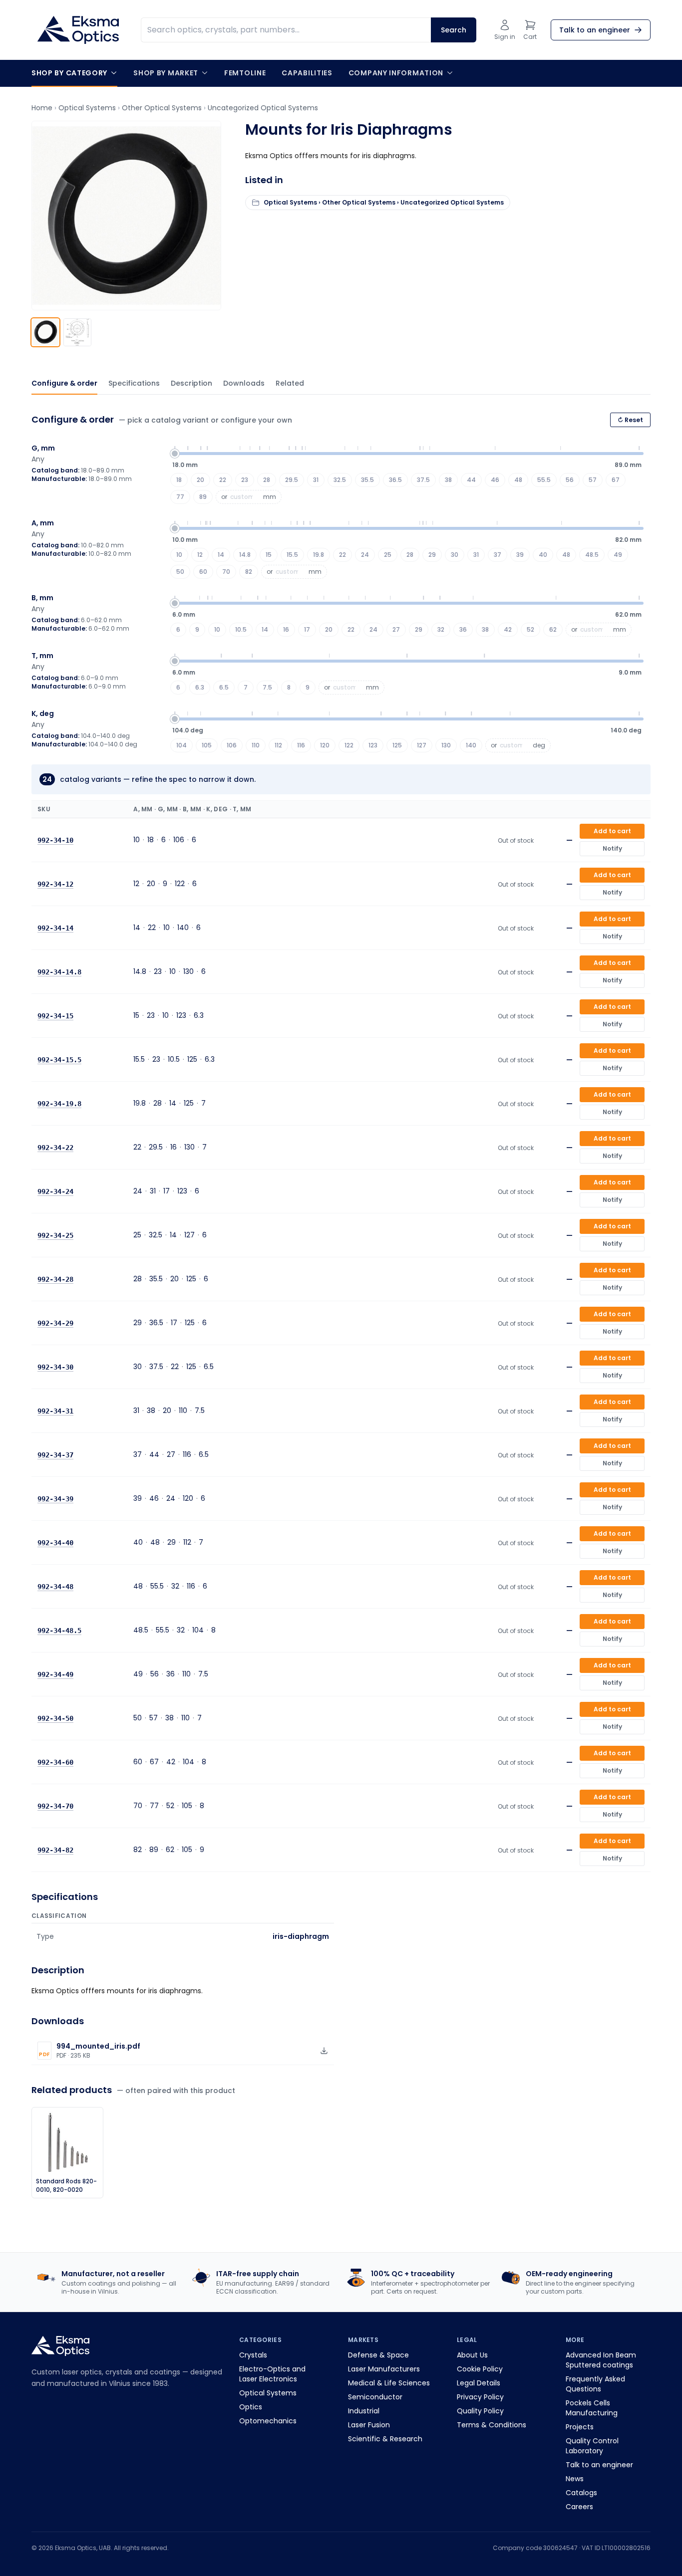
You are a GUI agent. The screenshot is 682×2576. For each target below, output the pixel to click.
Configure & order (64, 383)
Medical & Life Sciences (389, 2383)
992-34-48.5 (59, 1631)
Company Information (396, 73)
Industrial (364, 2411)
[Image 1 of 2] (45, 332)
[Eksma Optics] (78, 30)
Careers (579, 2507)
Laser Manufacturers (384, 2369)
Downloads (244, 383)
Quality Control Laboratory (592, 2446)
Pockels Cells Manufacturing (592, 2408)
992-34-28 (55, 1279)
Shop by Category (69, 73)
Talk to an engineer (599, 2465)
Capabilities (307, 73)
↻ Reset (630, 420)
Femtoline (245, 73)
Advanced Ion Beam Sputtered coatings (601, 2360)
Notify (612, 848)
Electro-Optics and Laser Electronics (272, 2374)
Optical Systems (87, 108)
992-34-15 (55, 1016)
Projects (580, 2427)
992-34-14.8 (59, 972)
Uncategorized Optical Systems (263, 108)
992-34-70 (55, 1806)
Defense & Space (378, 2355)
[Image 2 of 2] (77, 332)
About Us (472, 2355)
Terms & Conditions (492, 2425)
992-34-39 (55, 1499)
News (575, 2479)
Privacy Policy (480, 2397)
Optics (251, 2407)
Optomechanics (268, 2421)
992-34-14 (55, 928)
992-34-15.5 (59, 1060)
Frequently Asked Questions (595, 2384)
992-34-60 (55, 1762)
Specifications (134, 383)
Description (191, 383)
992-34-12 (55, 884)
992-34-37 (55, 1455)
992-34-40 (55, 1543)
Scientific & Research (385, 2439)
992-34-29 (55, 1323)
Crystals (253, 2355)
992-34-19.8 (59, 1104)
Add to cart (612, 831)
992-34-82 (55, 1850)
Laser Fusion (369, 2425)
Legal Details (479, 2383)
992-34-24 (55, 1191)
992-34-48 (55, 1587)
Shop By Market (166, 73)
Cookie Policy (480, 2369)
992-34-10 (55, 840)
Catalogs (581, 2493)
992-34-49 (55, 1674)
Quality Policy (480, 2411)
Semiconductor (375, 2397)
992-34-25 (55, 1235)
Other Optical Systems (162, 108)
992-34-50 (55, 1718)
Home (42, 108)
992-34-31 (55, 1411)
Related (290, 383)
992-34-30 (55, 1367)
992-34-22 (55, 1148)
